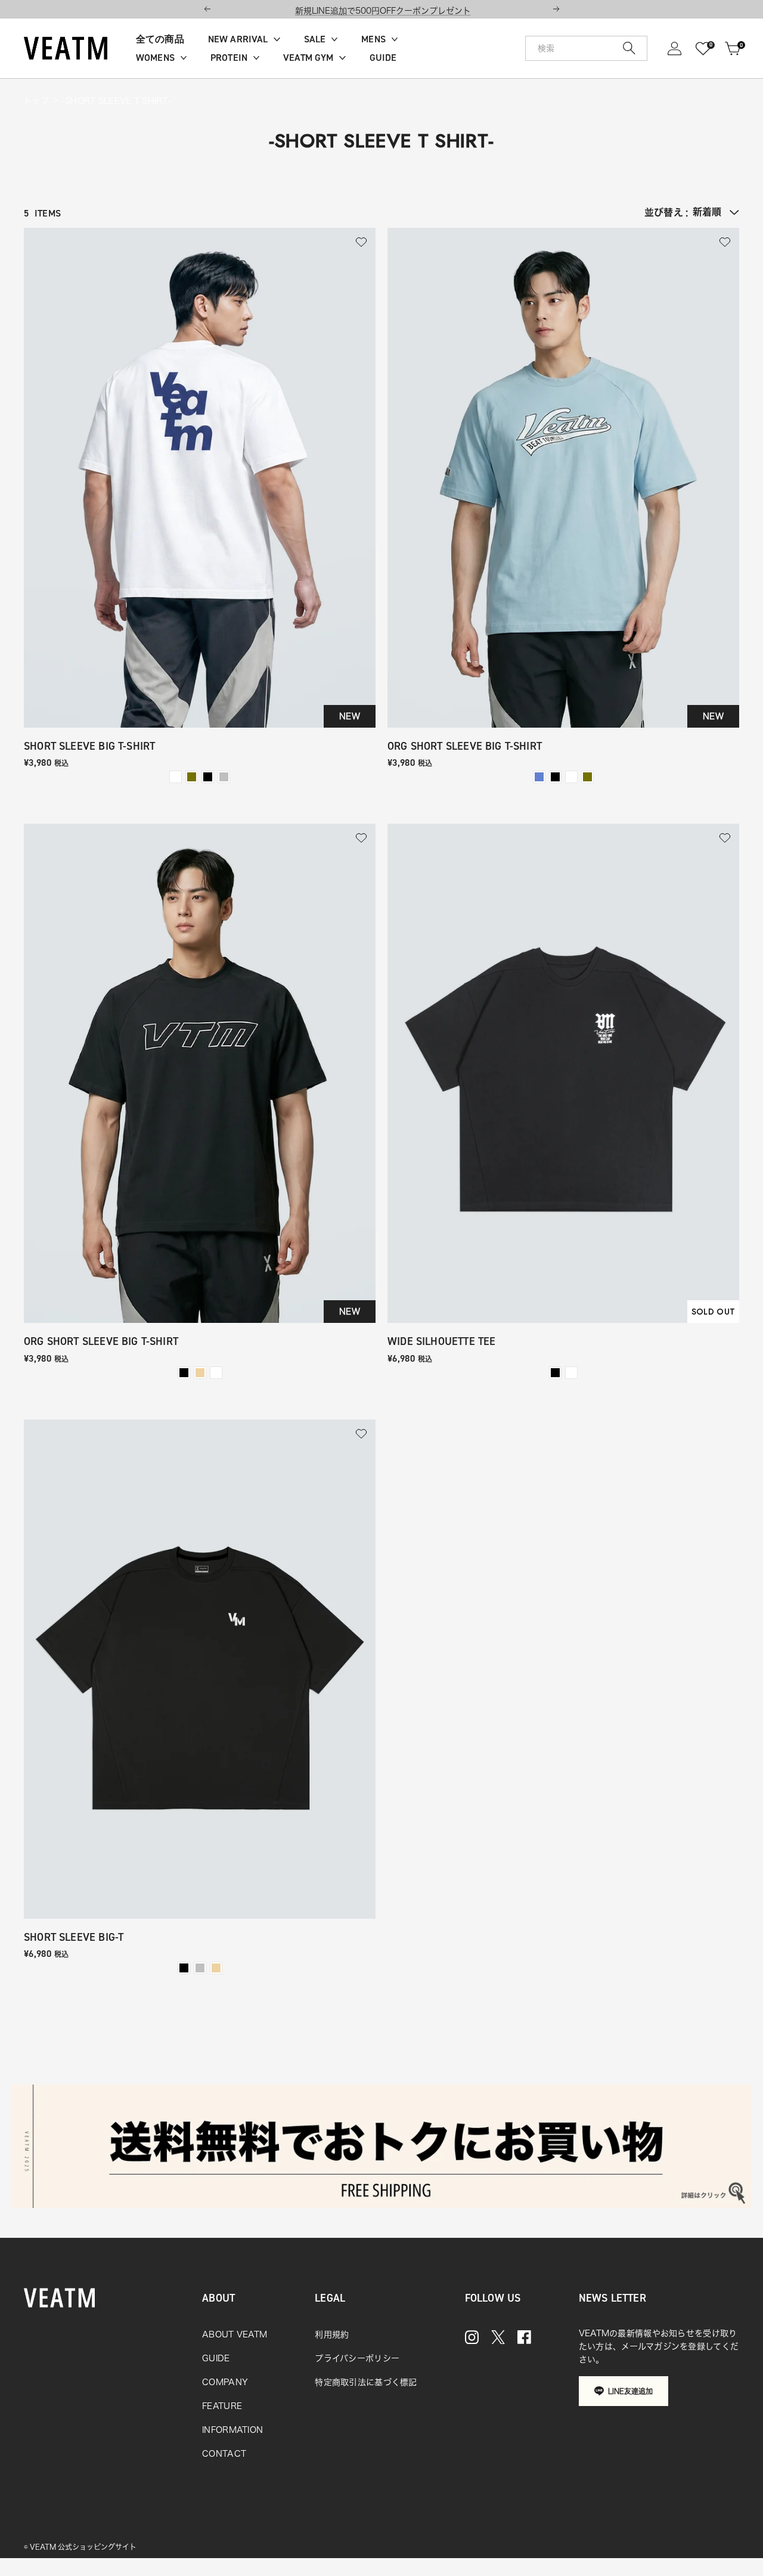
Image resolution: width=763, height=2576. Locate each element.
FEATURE (222, 2406)
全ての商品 (160, 39)
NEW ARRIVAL (238, 39)
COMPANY (225, 2382)
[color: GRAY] (224, 777)
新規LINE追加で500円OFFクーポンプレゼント (383, 11)
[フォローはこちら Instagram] (472, 2337)
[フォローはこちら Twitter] (498, 2337)
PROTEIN (229, 58)
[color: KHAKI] (192, 777)
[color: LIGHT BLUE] (539, 777)
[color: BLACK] (208, 777)
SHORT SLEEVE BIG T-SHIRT (89, 746)
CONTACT (224, 2454)
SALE (315, 39)
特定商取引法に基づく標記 (366, 2382)
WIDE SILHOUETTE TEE (441, 1342)
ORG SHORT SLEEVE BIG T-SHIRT (465, 746)
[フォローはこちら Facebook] (524, 2337)
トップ (36, 101)
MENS (373, 39)
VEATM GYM (308, 58)
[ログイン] (674, 49)
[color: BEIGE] (200, 1373)
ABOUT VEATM (235, 2334)
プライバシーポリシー (357, 2358)
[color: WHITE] (176, 777)
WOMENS (155, 58)
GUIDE (383, 58)
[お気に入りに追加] (361, 242)
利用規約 (332, 2334)
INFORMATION (232, 2430)
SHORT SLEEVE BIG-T (74, 1938)
